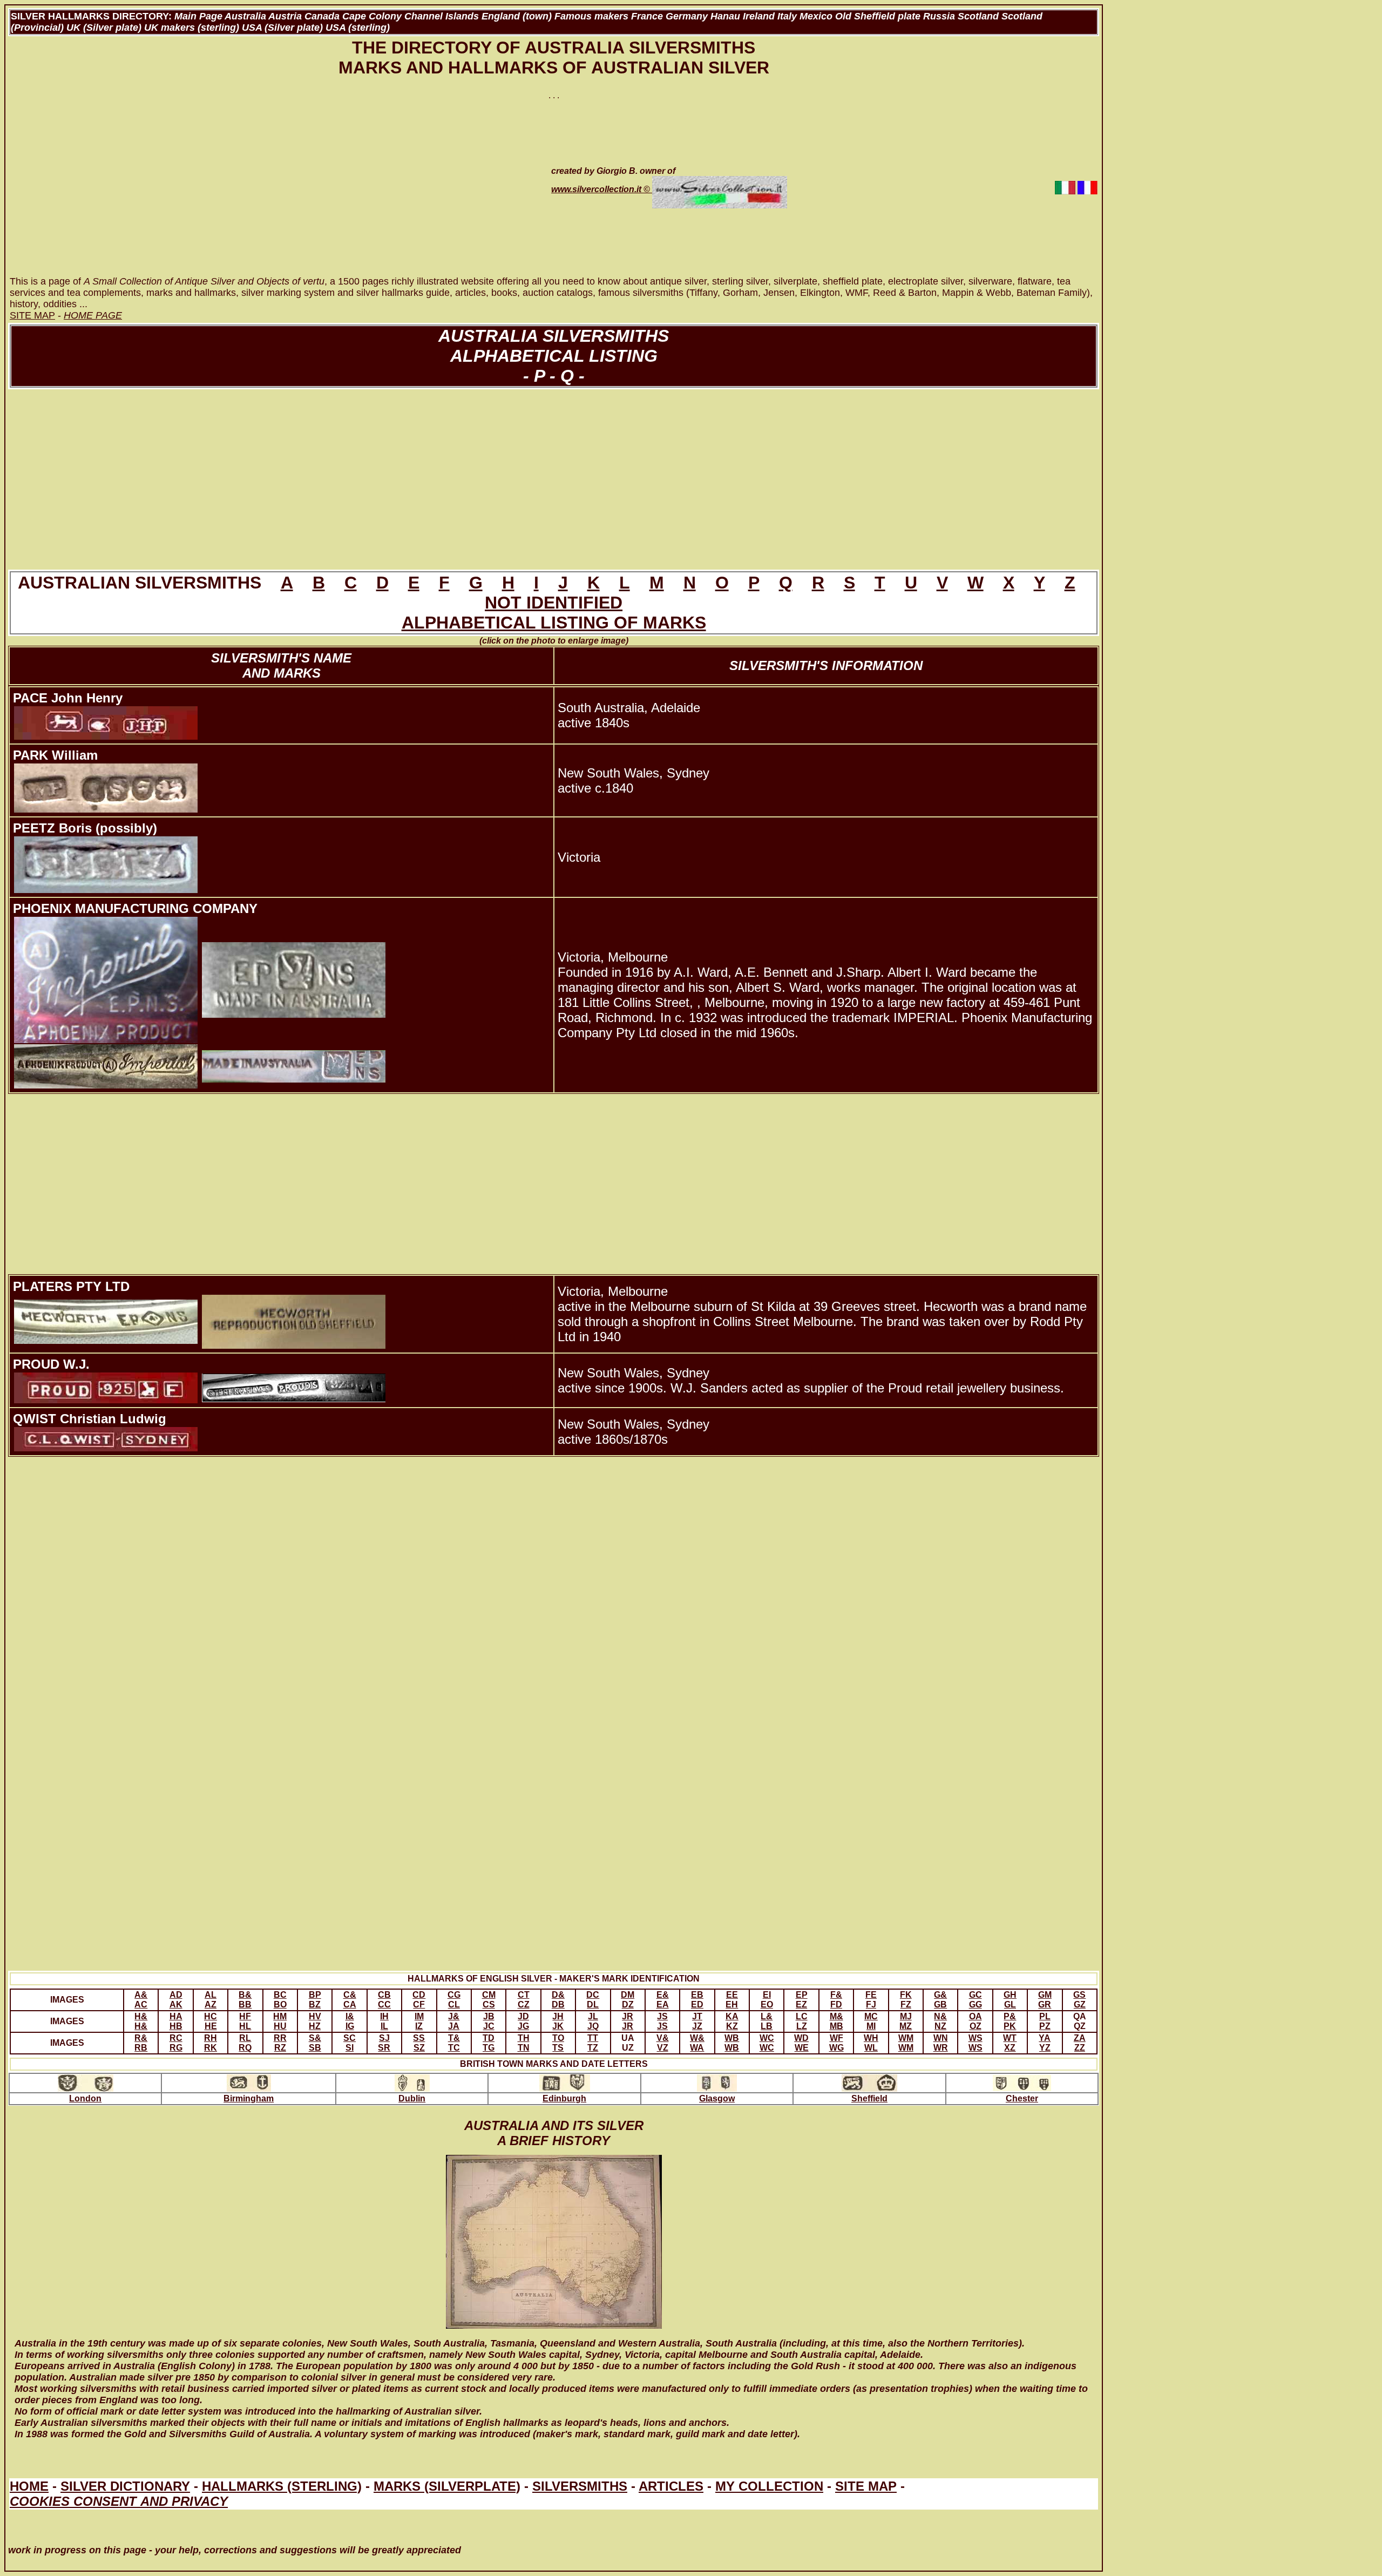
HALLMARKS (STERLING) (282, 2486)
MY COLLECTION (769, 2486)
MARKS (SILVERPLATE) (447, 2486)
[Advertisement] (268, 187)
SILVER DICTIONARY (125, 2486)
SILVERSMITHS (580, 2486)
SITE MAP (866, 2486)
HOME (29, 2486)
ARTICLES (671, 2486)
